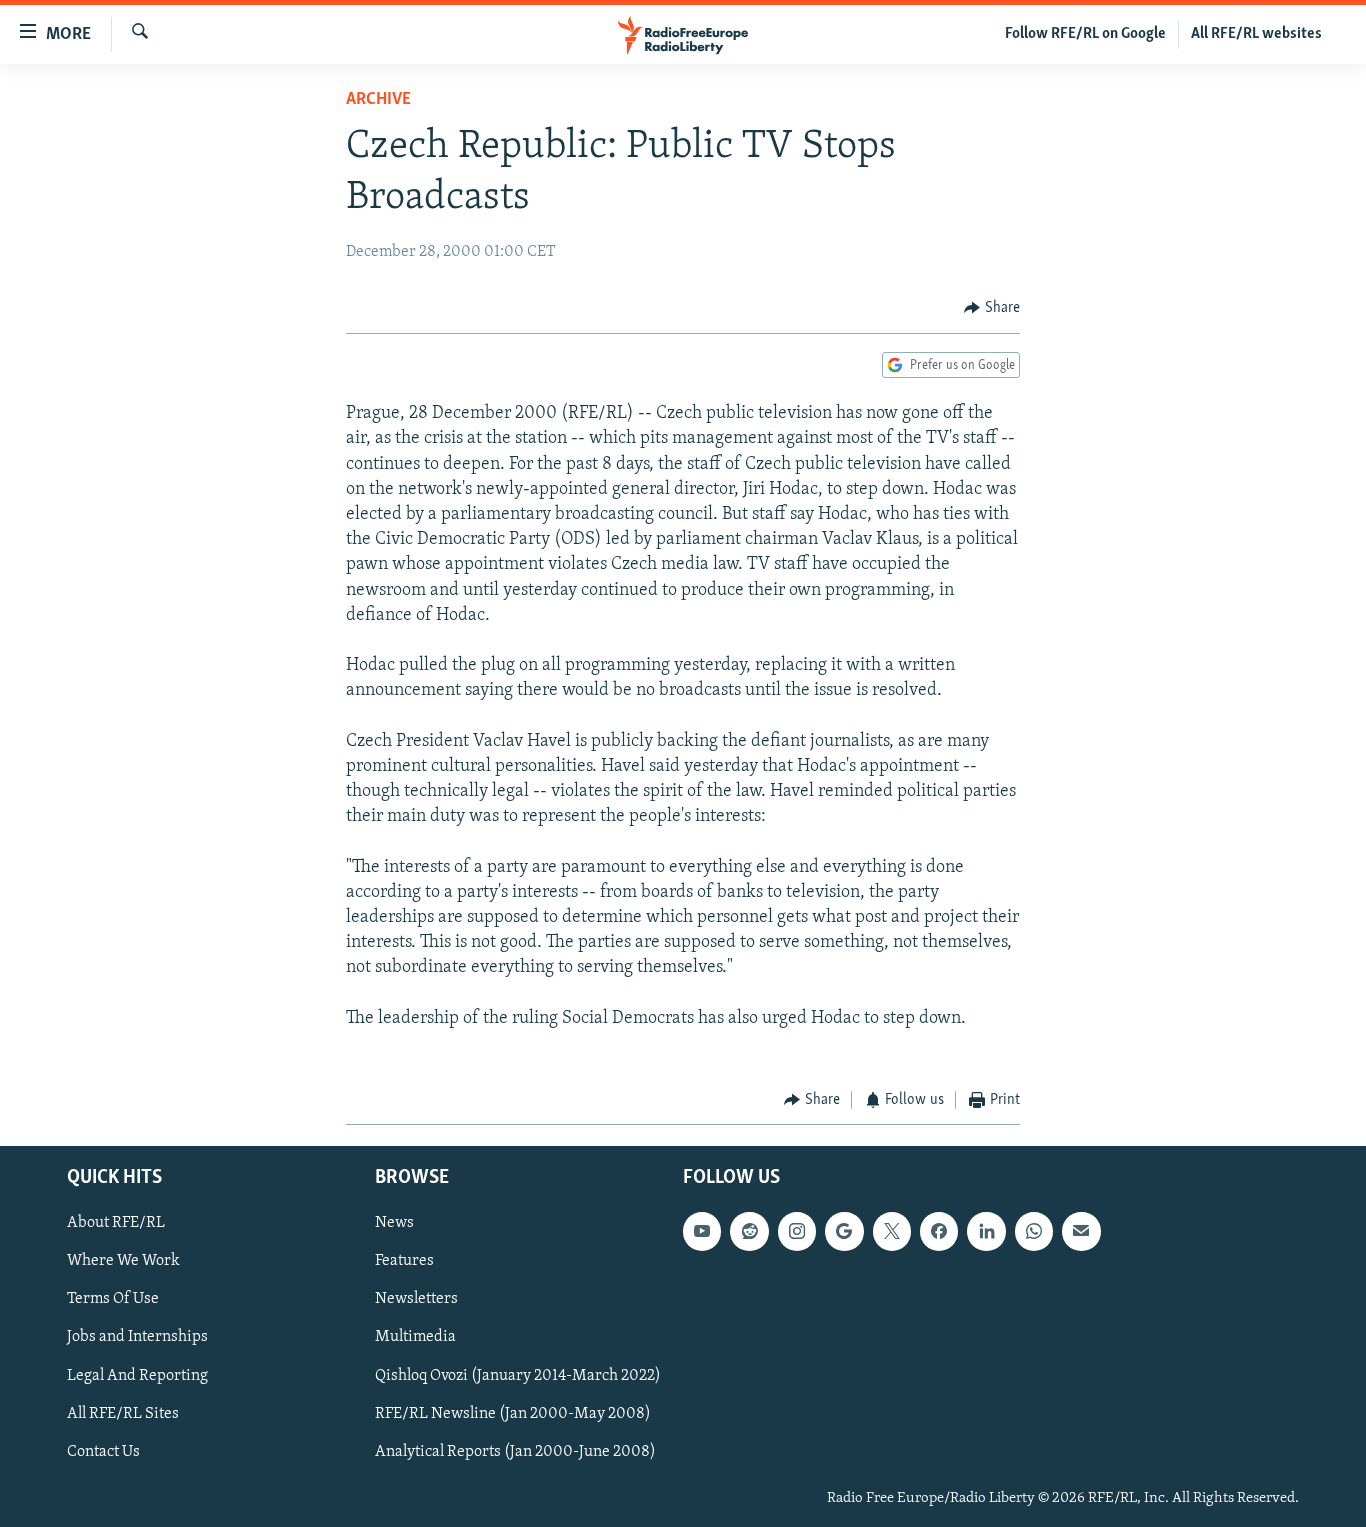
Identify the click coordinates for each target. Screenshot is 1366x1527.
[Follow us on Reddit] (749, 1231)
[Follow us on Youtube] (702, 1231)
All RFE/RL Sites (123, 1413)
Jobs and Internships (137, 1337)
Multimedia (415, 1337)
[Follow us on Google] (844, 1231)
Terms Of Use (113, 1299)
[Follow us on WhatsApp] (1034, 1231)
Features (404, 1261)
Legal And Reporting (137, 1375)
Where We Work (123, 1261)
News (394, 1223)
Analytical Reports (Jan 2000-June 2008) (515, 1451)
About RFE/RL (116, 1223)
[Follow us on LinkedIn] (986, 1231)
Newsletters (416, 1299)
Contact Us (103, 1451)
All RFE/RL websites (1256, 34)
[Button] (992, 308)
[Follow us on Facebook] (939, 1231)
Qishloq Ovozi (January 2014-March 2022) (518, 1375)
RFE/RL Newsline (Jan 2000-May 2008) (513, 1413)
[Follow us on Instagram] (797, 1231)
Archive (378, 100)
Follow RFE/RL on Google (1085, 34)
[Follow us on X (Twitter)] (892, 1231)
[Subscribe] (1081, 1231)
